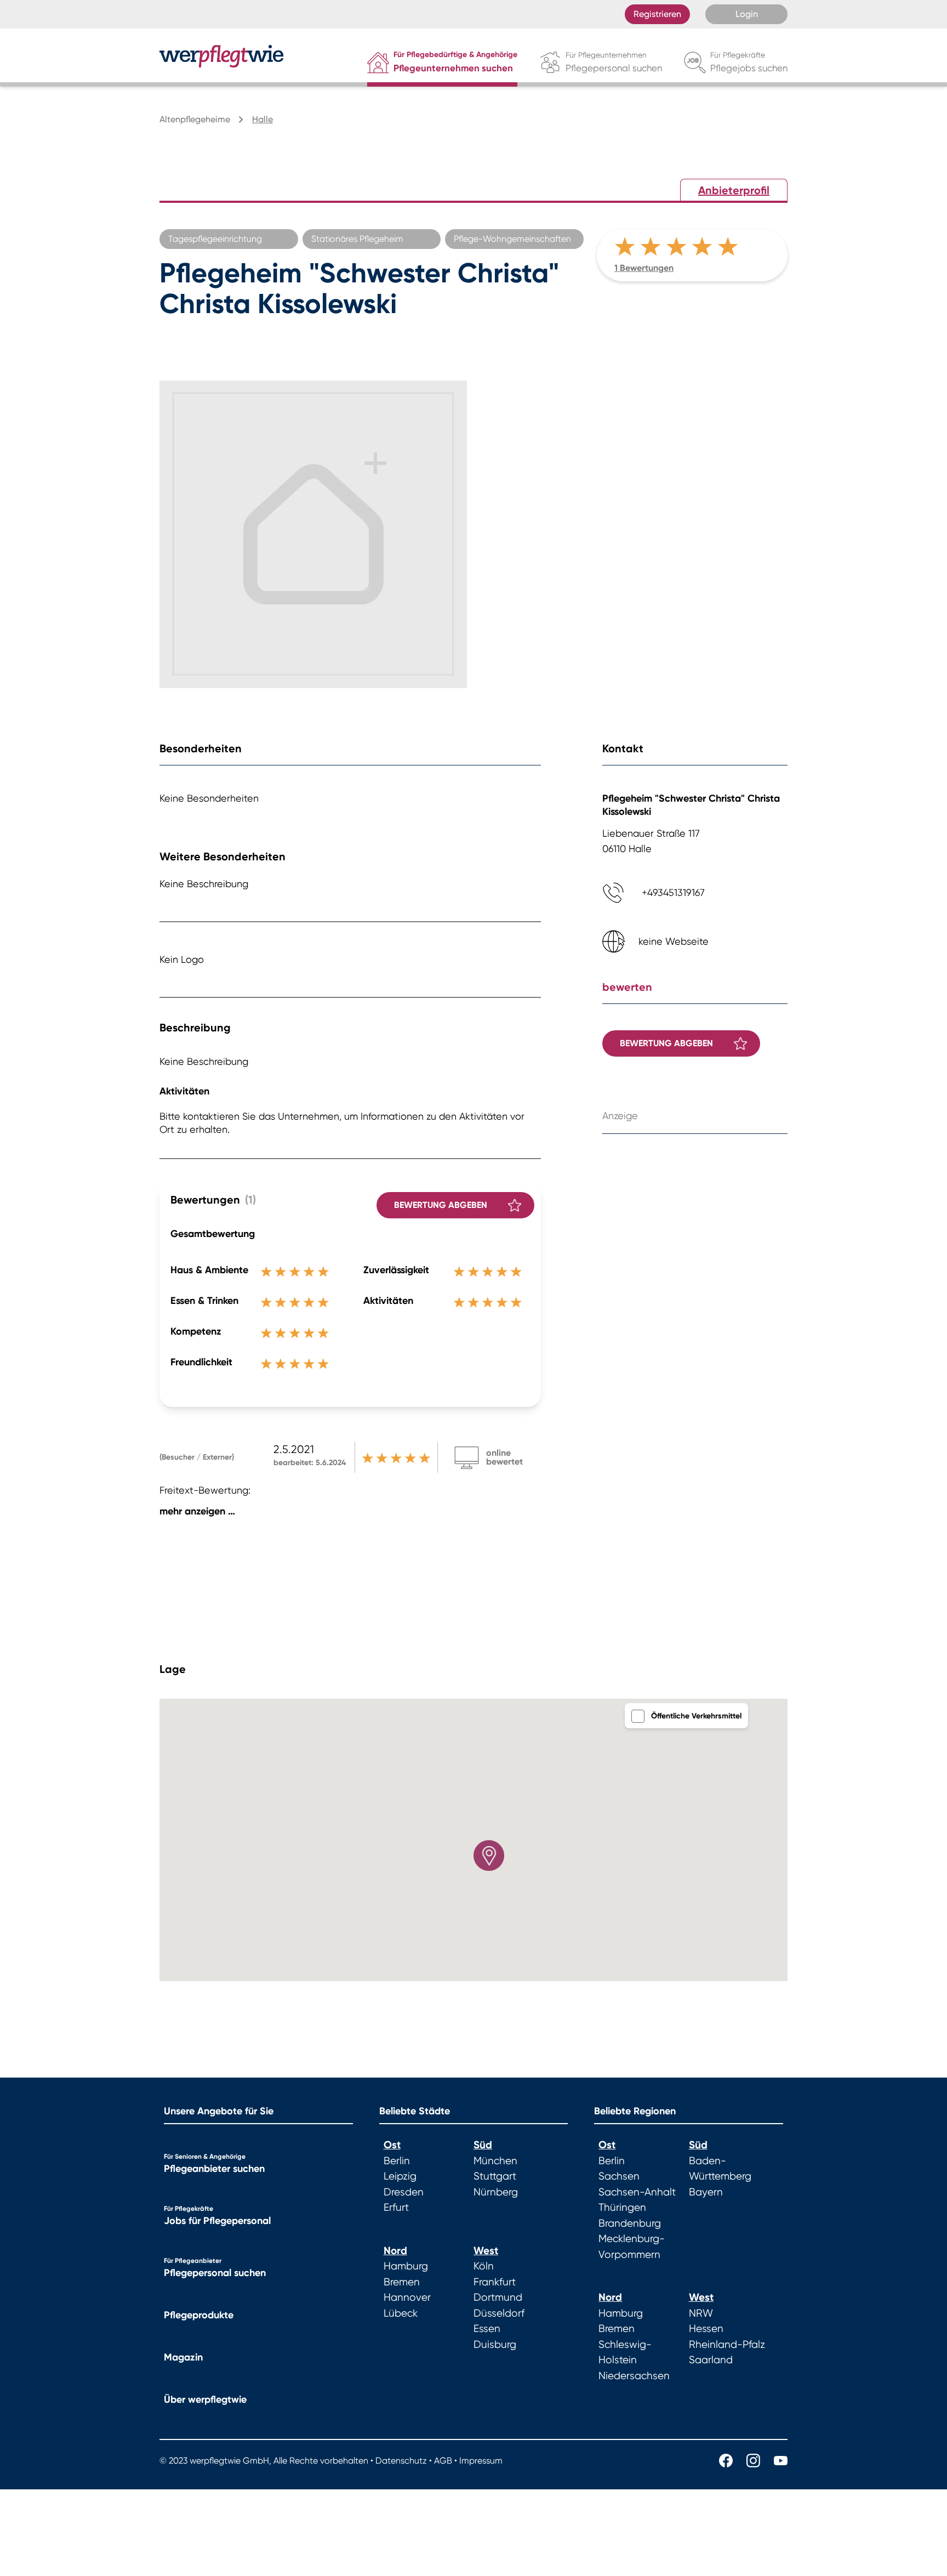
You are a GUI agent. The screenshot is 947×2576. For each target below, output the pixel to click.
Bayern (706, 2192)
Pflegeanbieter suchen (214, 2169)
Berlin (397, 2161)
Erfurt (396, 2208)
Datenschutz (401, 2461)
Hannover (407, 2297)
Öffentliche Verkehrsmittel (696, 1716)
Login (747, 14)
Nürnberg (496, 2192)
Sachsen (619, 2176)
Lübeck (401, 2313)
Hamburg (406, 2266)
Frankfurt (495, 2282)
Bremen (402, 2282)
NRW (701, 2313)
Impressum (481, 2461)
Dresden (404, 2192)
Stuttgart (495, 2176)
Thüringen (622, 2208)
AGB (443, 2461)
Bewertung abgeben (441, 1205)
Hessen (706, 2329)
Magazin (183, 2357)
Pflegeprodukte (199, 2315)
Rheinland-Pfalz (727, 2345)
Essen (487, 2329)
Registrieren (657, 14)
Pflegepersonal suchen (215, 2273)
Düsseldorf (499, 2313)
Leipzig (400, 2176)
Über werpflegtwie (205, 2399)
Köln (484, 2266)
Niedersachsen (634, 2376)
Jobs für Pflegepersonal (217, 2221)
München (495, 2161)
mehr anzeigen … (197, 1511)
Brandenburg (630, 2223)
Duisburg (495, 2345)
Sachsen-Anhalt (637, 2192)
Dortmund (498, 2297)
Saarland (711, 2360)
